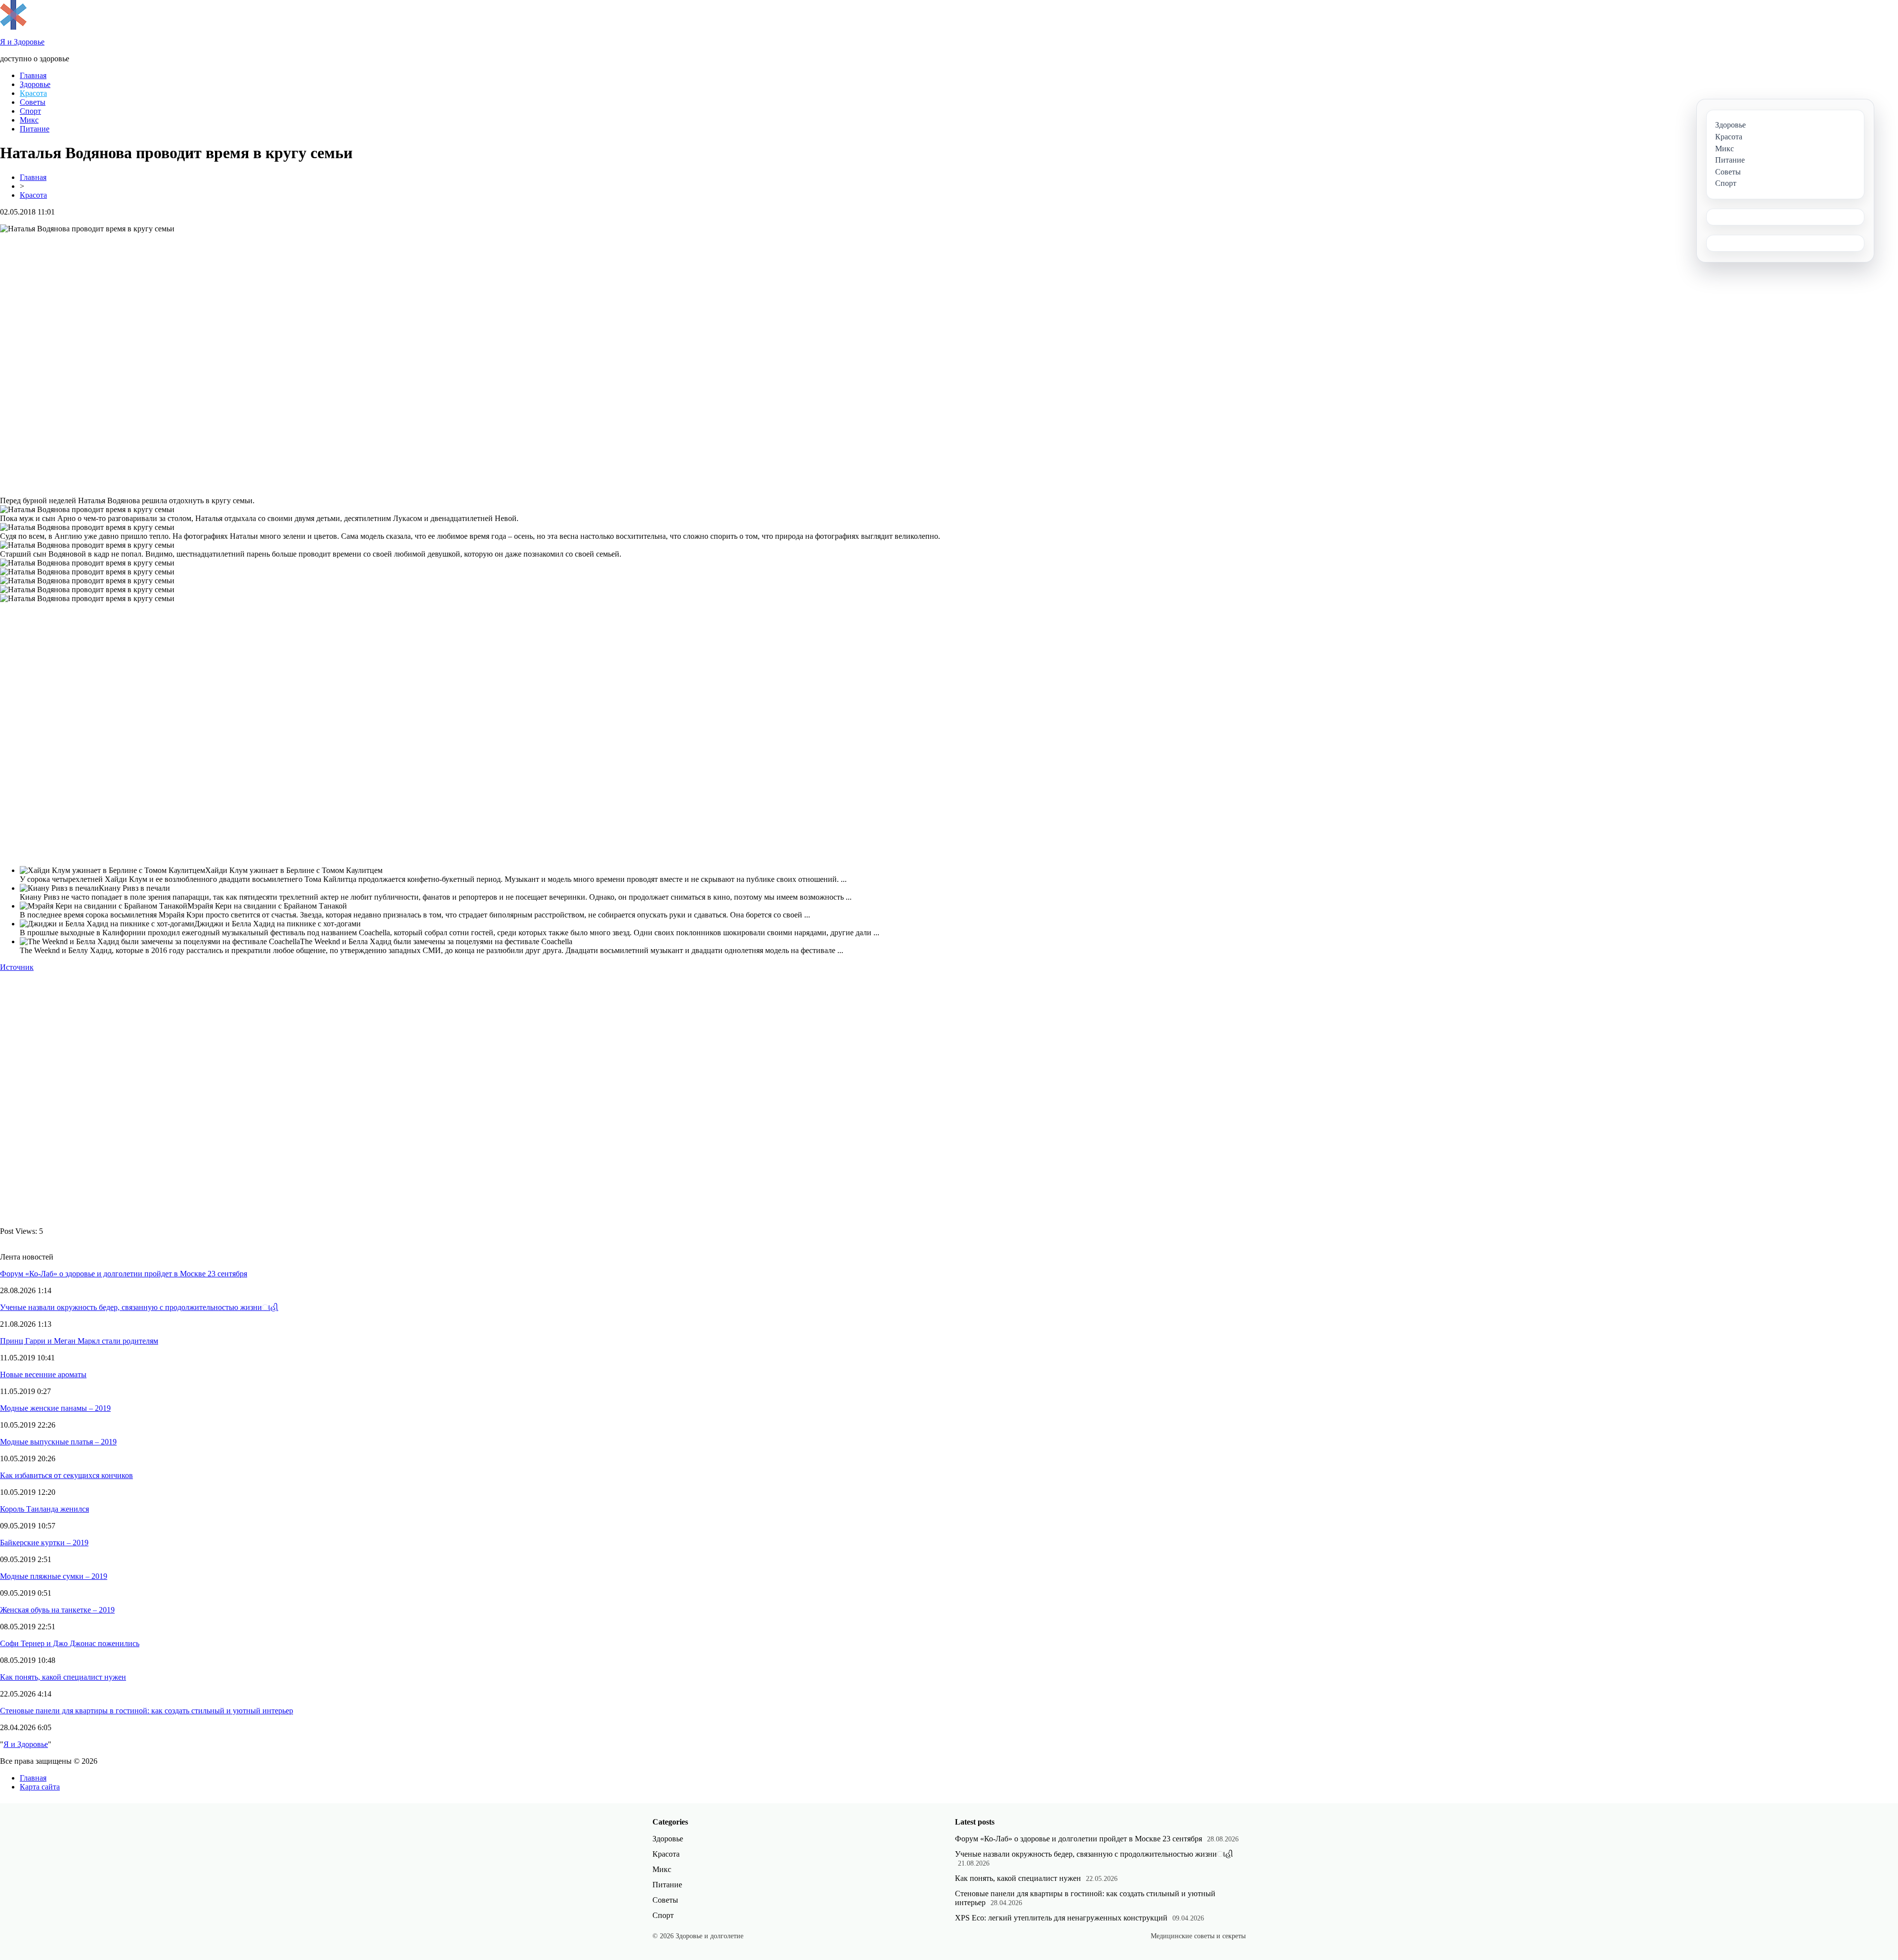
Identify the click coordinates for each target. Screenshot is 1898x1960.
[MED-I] (13, 27)
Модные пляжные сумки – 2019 (54, 1576)
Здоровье (35, 84)
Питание (35, 129)
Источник (17, 967)
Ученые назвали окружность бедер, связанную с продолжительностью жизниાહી (139, 1307)
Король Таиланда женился (44, 1509)
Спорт (30, 111)
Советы (33, 102)
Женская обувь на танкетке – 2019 (57, 1610)
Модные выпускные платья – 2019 (58, 1442)
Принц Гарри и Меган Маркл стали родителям (79, 1341)
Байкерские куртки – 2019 (44, 1543)
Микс (29, 120)
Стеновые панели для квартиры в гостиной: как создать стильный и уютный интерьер (147, 1711)
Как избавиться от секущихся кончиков (66, 1475)
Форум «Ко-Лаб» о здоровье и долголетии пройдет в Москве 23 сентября (124, 1274)
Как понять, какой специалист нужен (63, 1677)
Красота (33, 93)
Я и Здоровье (26, 1744)
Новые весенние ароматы (43, 1374)
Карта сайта (40, 1787)
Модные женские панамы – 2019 (55, 1408)
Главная (33, 75)
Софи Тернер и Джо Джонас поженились (70, 1643)
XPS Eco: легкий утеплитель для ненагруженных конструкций (1061, 1918)
